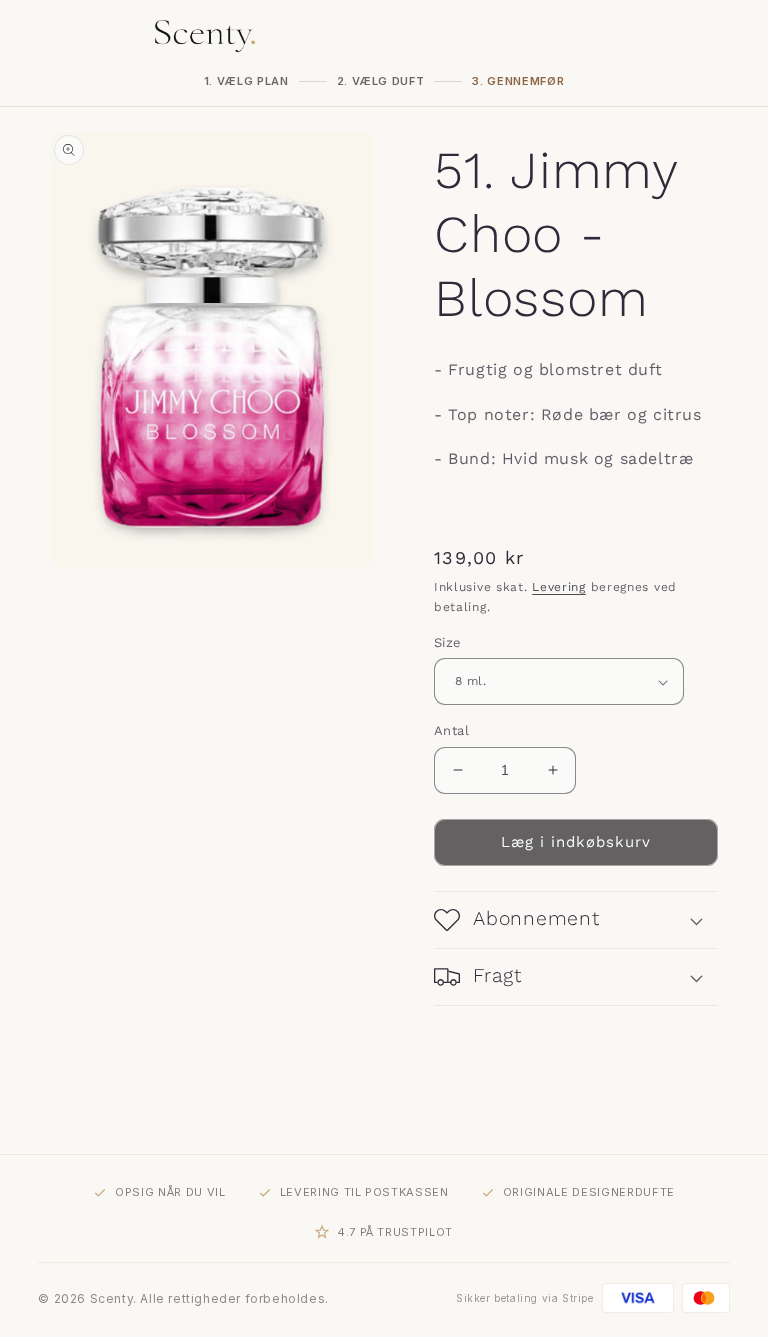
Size (448, 642)
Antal (451, 730)
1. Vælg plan (246, 81)
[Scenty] (205, 36)
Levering (559, 587)
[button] (576, 920)
